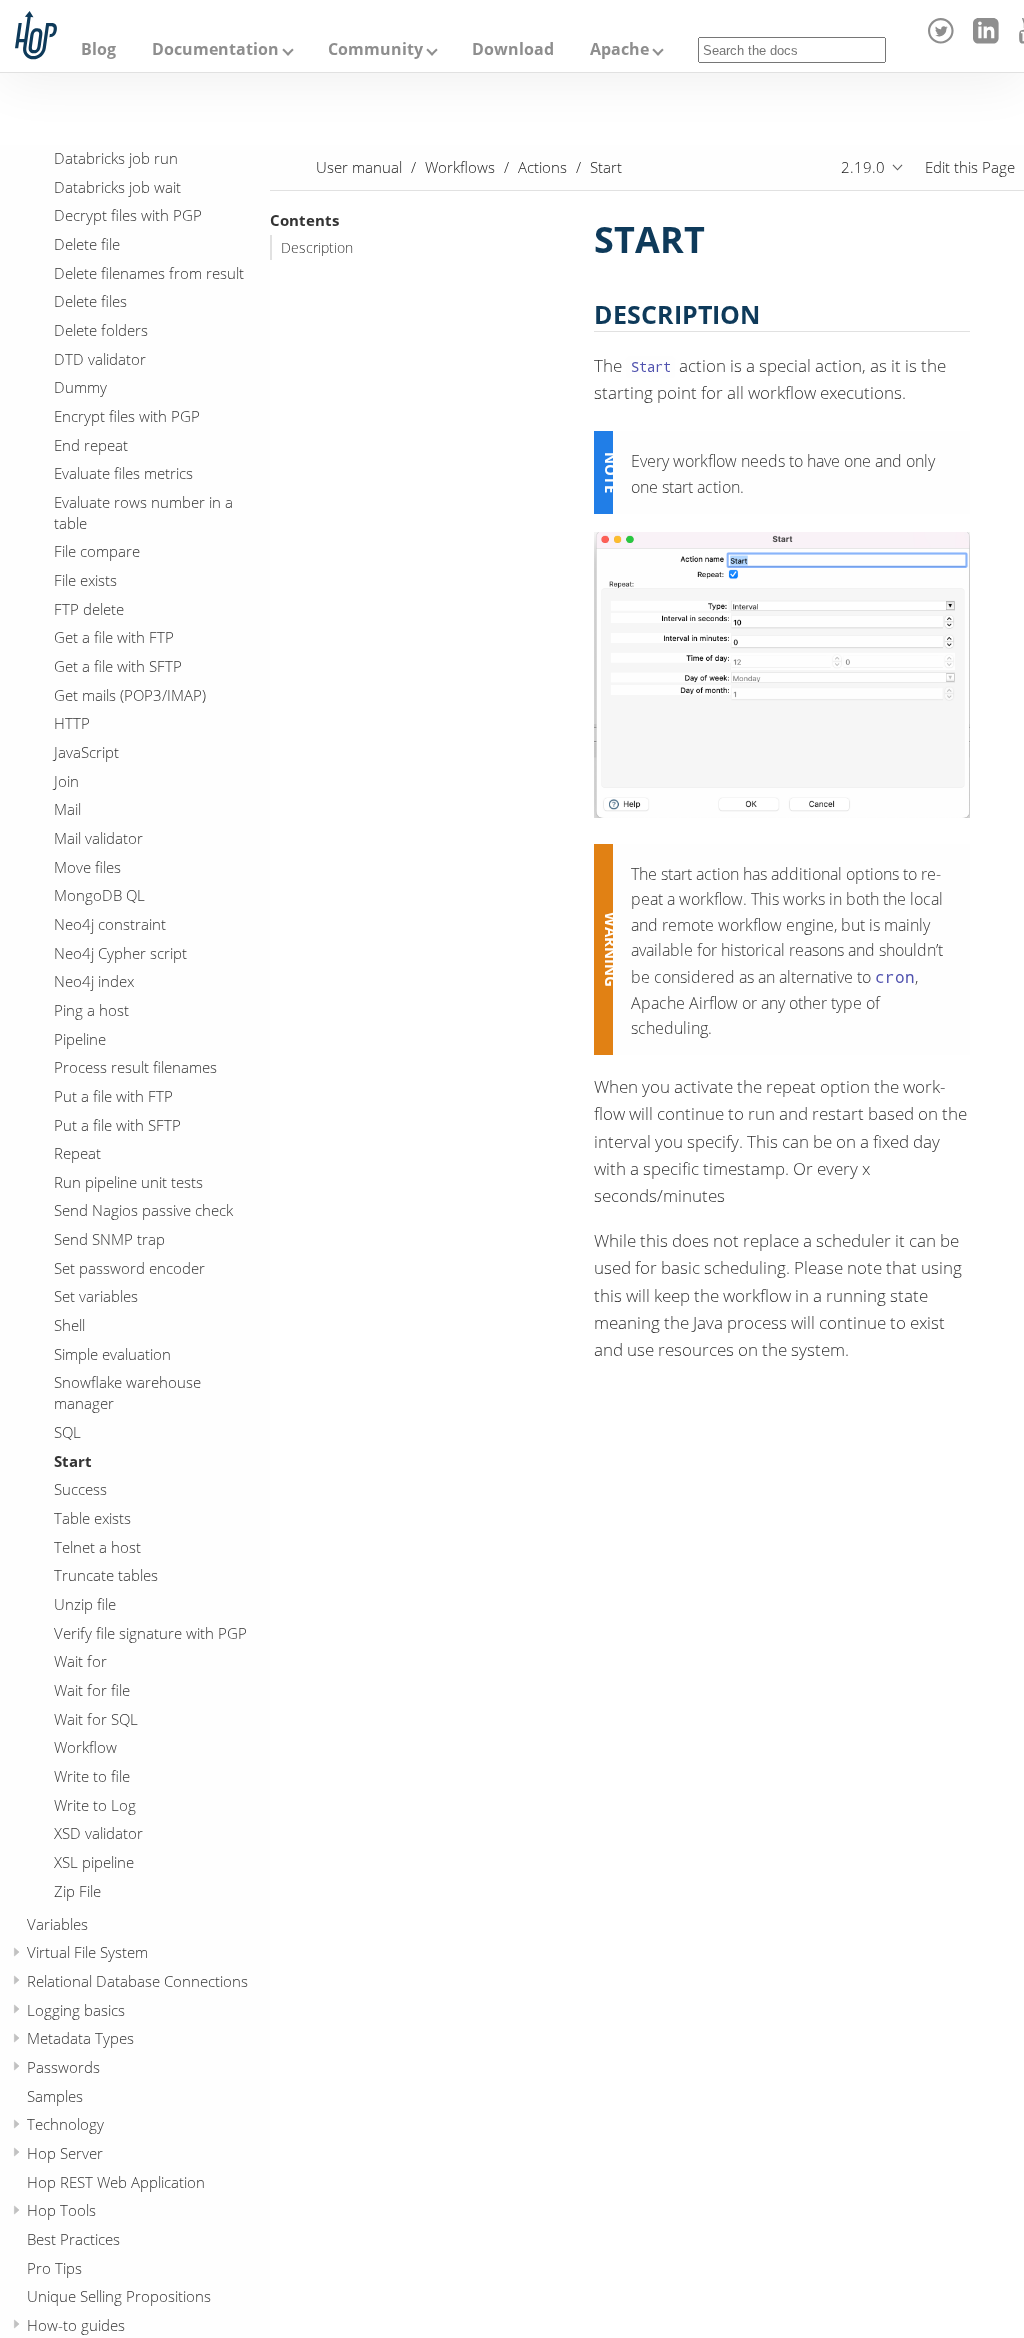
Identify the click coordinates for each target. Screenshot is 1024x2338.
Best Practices (73, 2239)
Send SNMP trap (109, 1239)
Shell (69, 1325)
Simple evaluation (112, 1354)
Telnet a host (97, 1547)
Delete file (87, 244)
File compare (97, 551)
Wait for (80, 1661)
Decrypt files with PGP (128, 215)
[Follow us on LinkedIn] (988, 38)
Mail (67, 809)
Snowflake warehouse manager (127, 1392)
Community (375, 49)
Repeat (77, 1153)
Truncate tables (106, 1575)
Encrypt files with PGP (127, 416)
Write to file (92, 1776)
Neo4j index (94, 981)
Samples (55, 2096)
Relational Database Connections (137, 1981)
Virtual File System (87, 1952)
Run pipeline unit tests (128, 1182)
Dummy (80, 387)
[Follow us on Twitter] (944, 38)
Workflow (85, 1747)
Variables (57, 1924)
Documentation (215, 49)
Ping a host (91, 1010)
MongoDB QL (99, 895)
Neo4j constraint (110, 924)
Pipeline (80, 1039)
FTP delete (89, 609)
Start (73, 1461)
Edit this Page (970, 167)
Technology (65, 2124)
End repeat (91, 445)
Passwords (63, 2067)
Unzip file (85, 1604)
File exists (85, 580)
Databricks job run (116, 158)
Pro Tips (54, 2268)
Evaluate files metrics (123, 473)
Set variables (96, 1296)
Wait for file (92, 1690)
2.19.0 (863, 167)
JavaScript (86, 752)
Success (80, 1489)
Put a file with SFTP (117, 1125)
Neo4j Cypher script (120, 953)
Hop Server (65, 2153)
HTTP (72, 723)
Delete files (90, 301)
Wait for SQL (96, 1719)
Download (513, 49)
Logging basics (76, 2010)
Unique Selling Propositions (119, 2296)
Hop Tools (61, 2210)
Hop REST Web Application (116, 2182)
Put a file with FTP (113, 1096)
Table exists (92, 1518)
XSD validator (98, 1833)
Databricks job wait (117, 187)
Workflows (460, 167)
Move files (87, 867)
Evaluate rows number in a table (143, 512)
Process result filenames (135, 1067)
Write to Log (95, 1805)
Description (317, 248)
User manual (359, 167)
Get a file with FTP (114, 637)
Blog (98, 49)
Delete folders (101, 330)
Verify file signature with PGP (150, 1633)
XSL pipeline (94, 1862)
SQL (67, 1432)
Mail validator (98, 838)
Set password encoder (129, 1268)
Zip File (77, 1891)
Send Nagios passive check (143, 1210)
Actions (542, 167)
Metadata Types (80, 2038)
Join (66, 781)
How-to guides (76, 2325)
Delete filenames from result (149, 273)
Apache (619, 49)
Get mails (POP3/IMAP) (130, 695)
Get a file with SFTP (118, 666)
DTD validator (100, 359)
